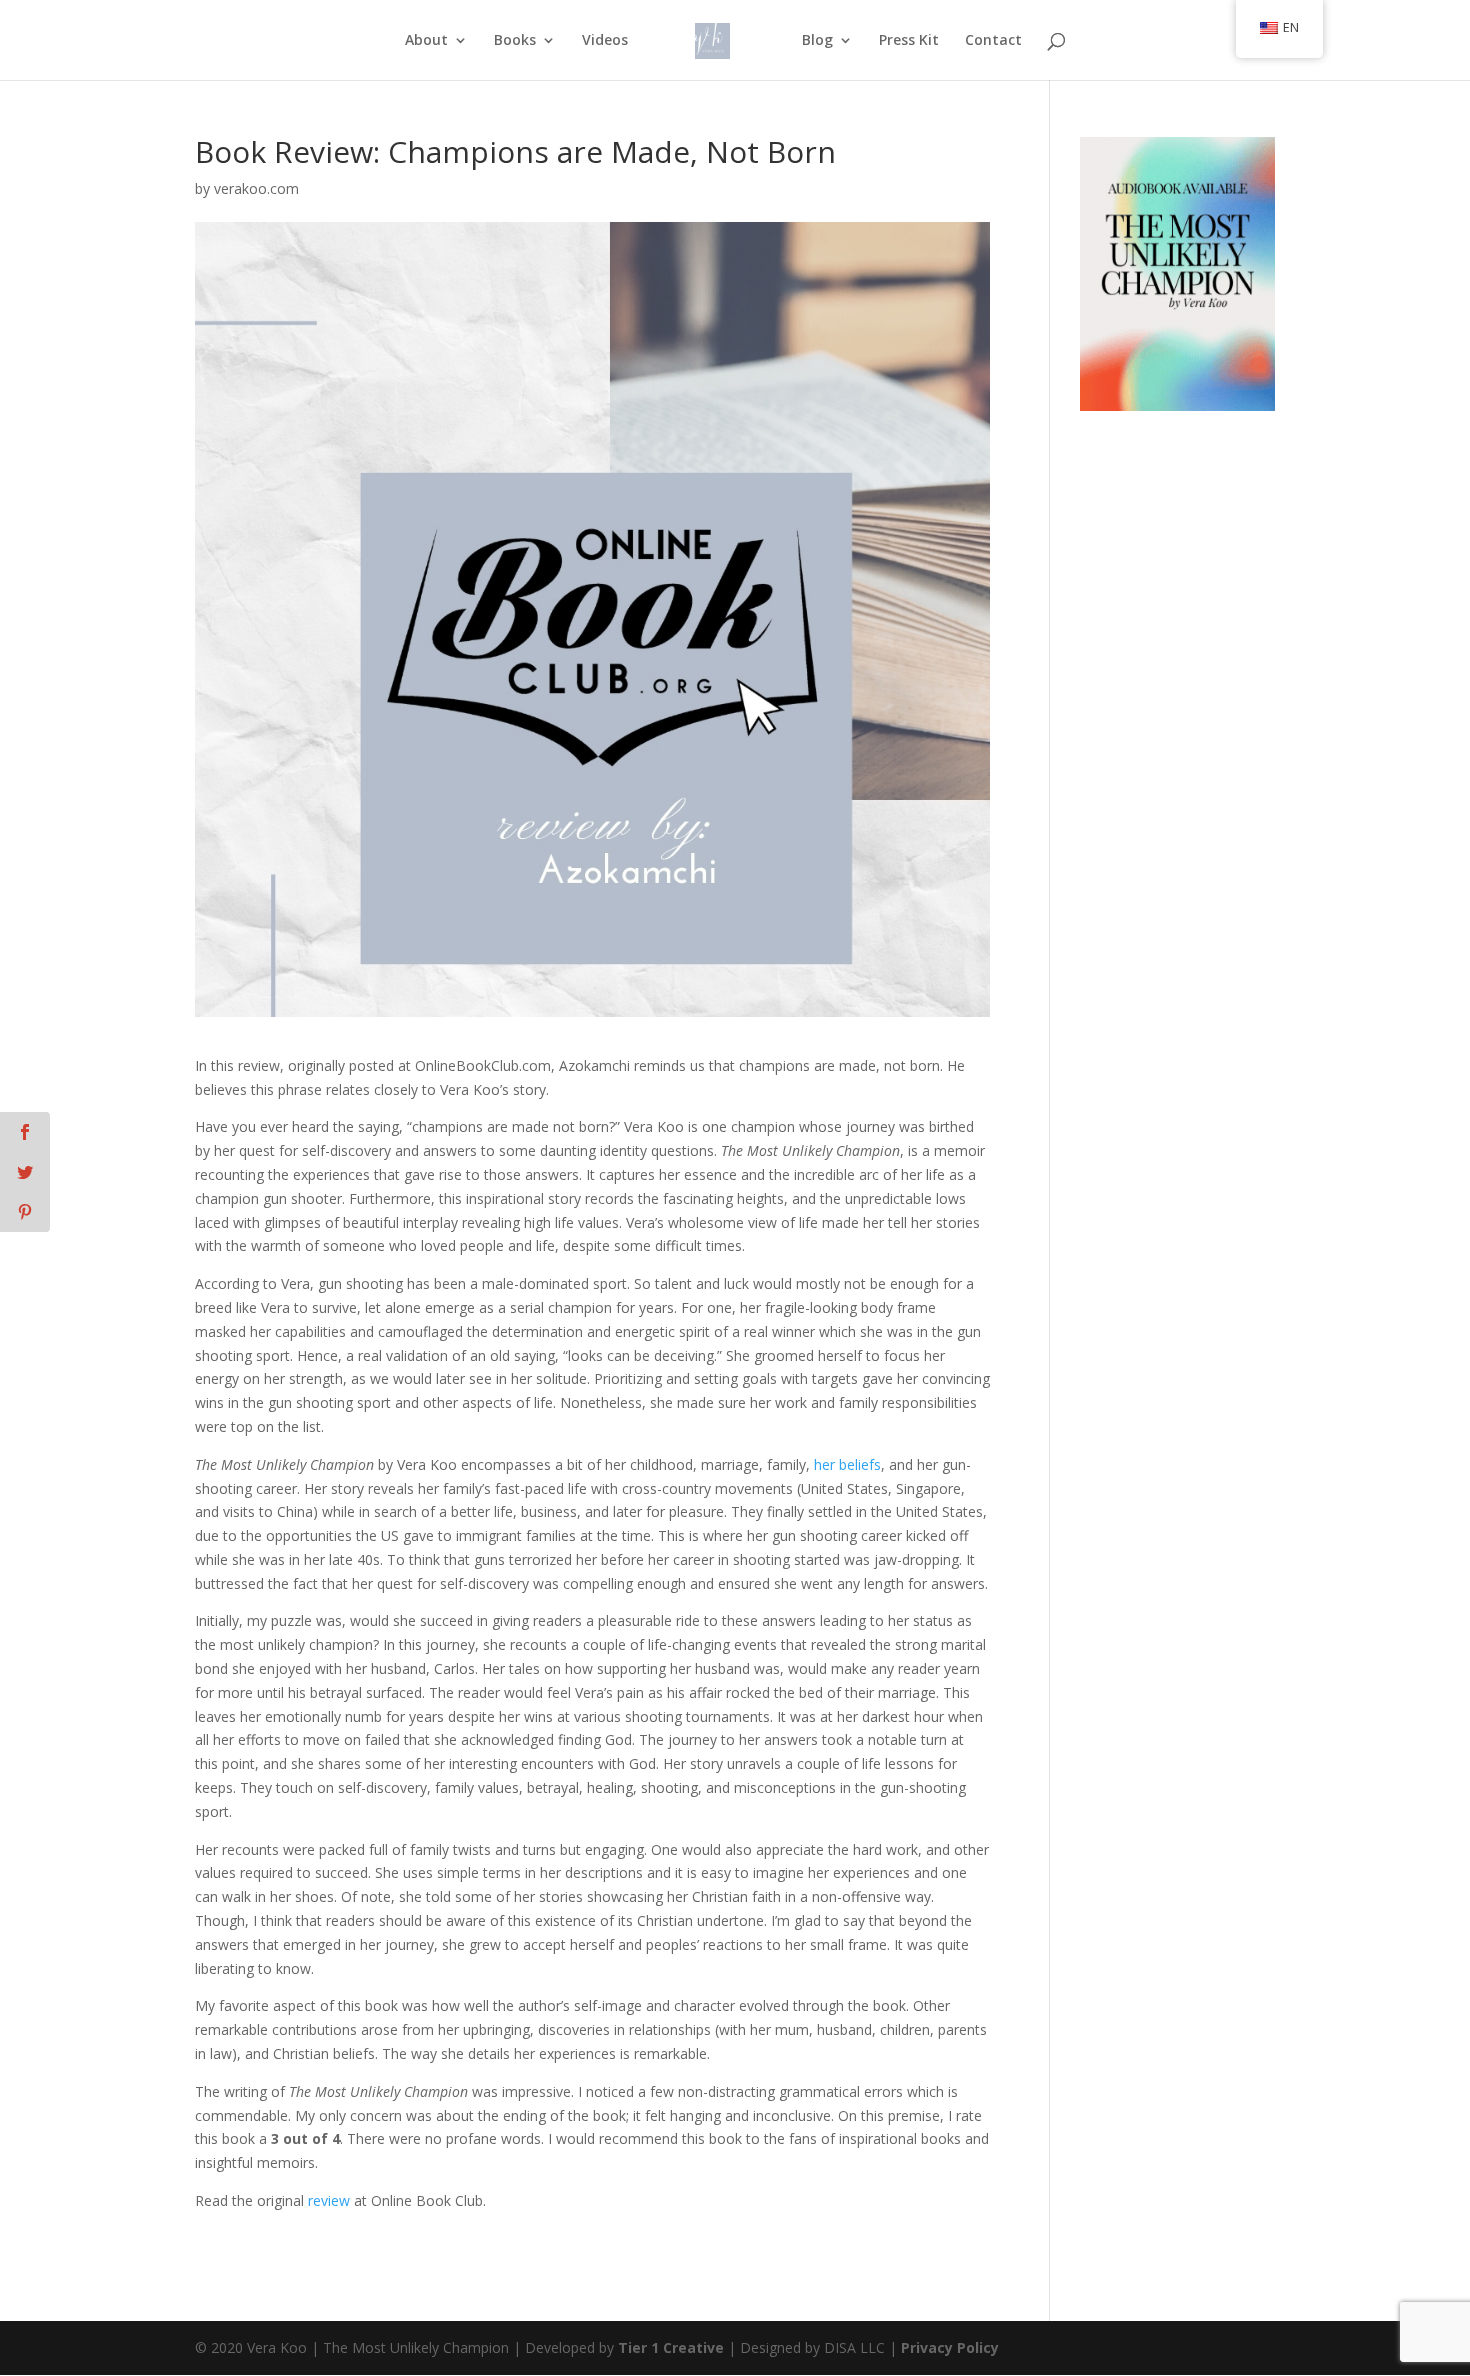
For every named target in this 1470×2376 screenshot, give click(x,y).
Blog (817, 41)
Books (515, 41)
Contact (993, 41)
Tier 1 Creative (671, 2347)
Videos (605, 41)
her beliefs (847, 1464)
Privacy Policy (950, 2347)
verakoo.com (256, 188)
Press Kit (909, 41)
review (329, 2200)
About (426, 41)
